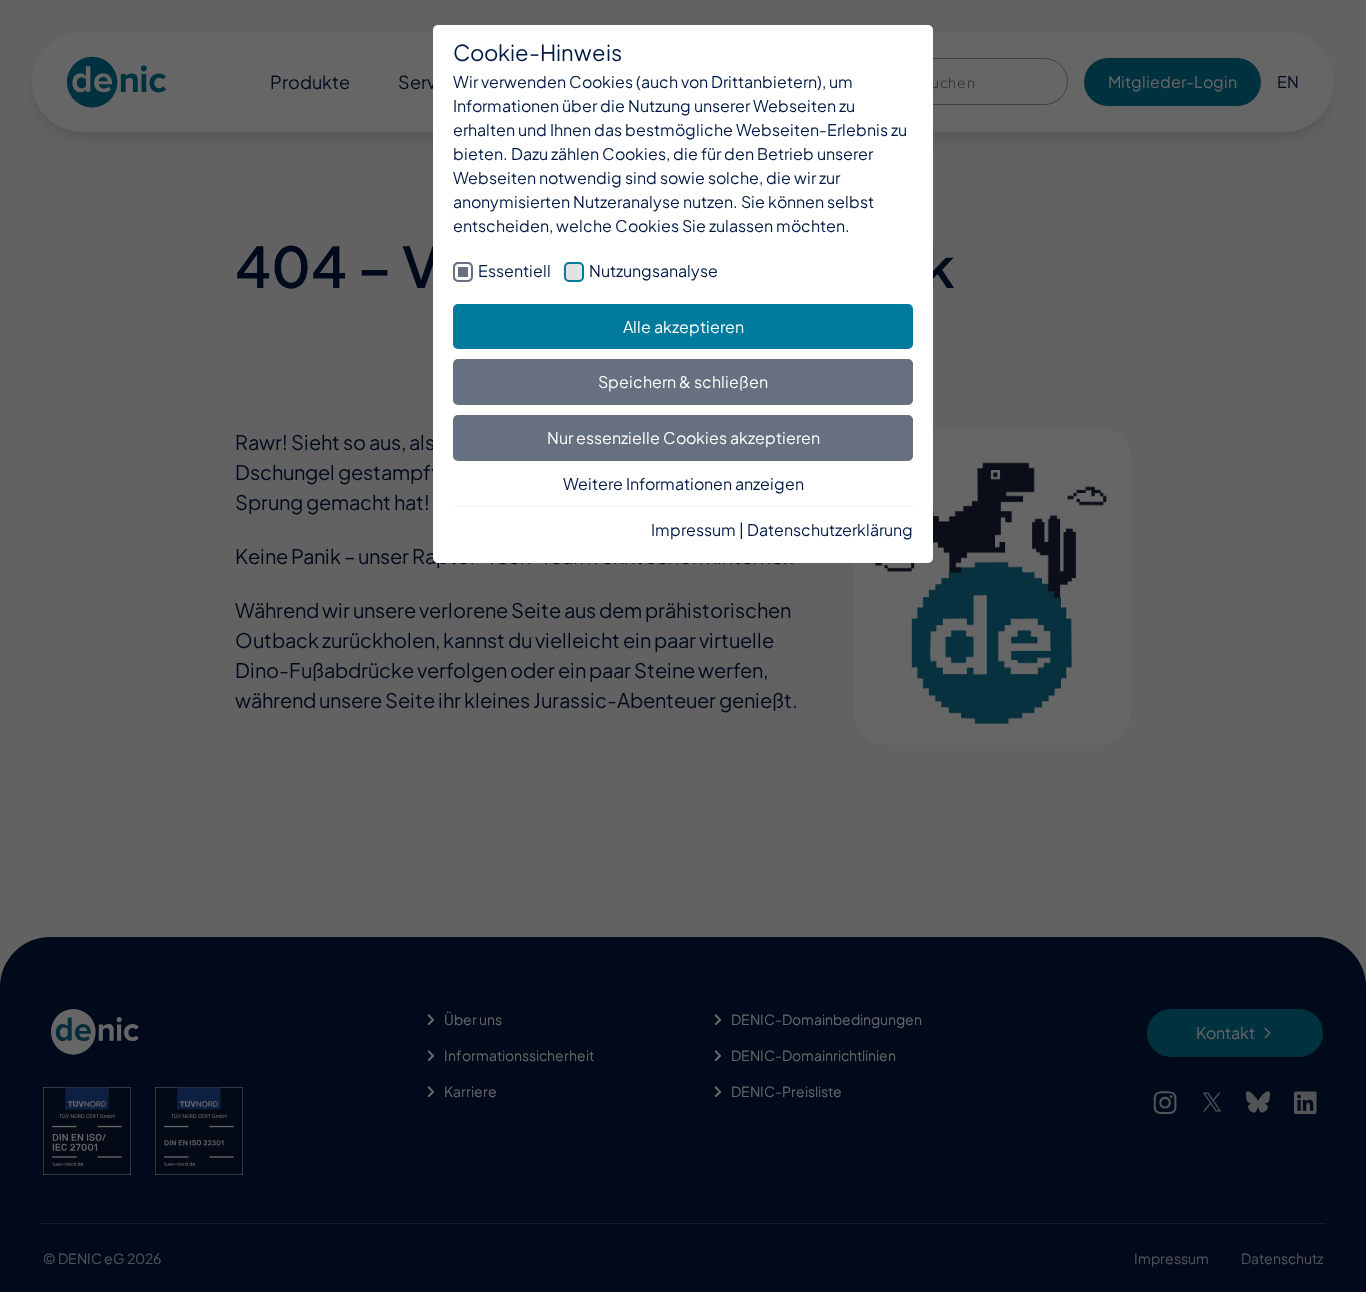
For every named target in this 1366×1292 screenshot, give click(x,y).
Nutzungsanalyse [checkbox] (653, 270)
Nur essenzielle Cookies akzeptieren (683, 437)
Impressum (693, 529)
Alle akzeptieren (683, 326)
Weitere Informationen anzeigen (683, 483)
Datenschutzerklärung (830, 529)
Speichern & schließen (683, 381)
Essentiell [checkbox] (514, 270)
